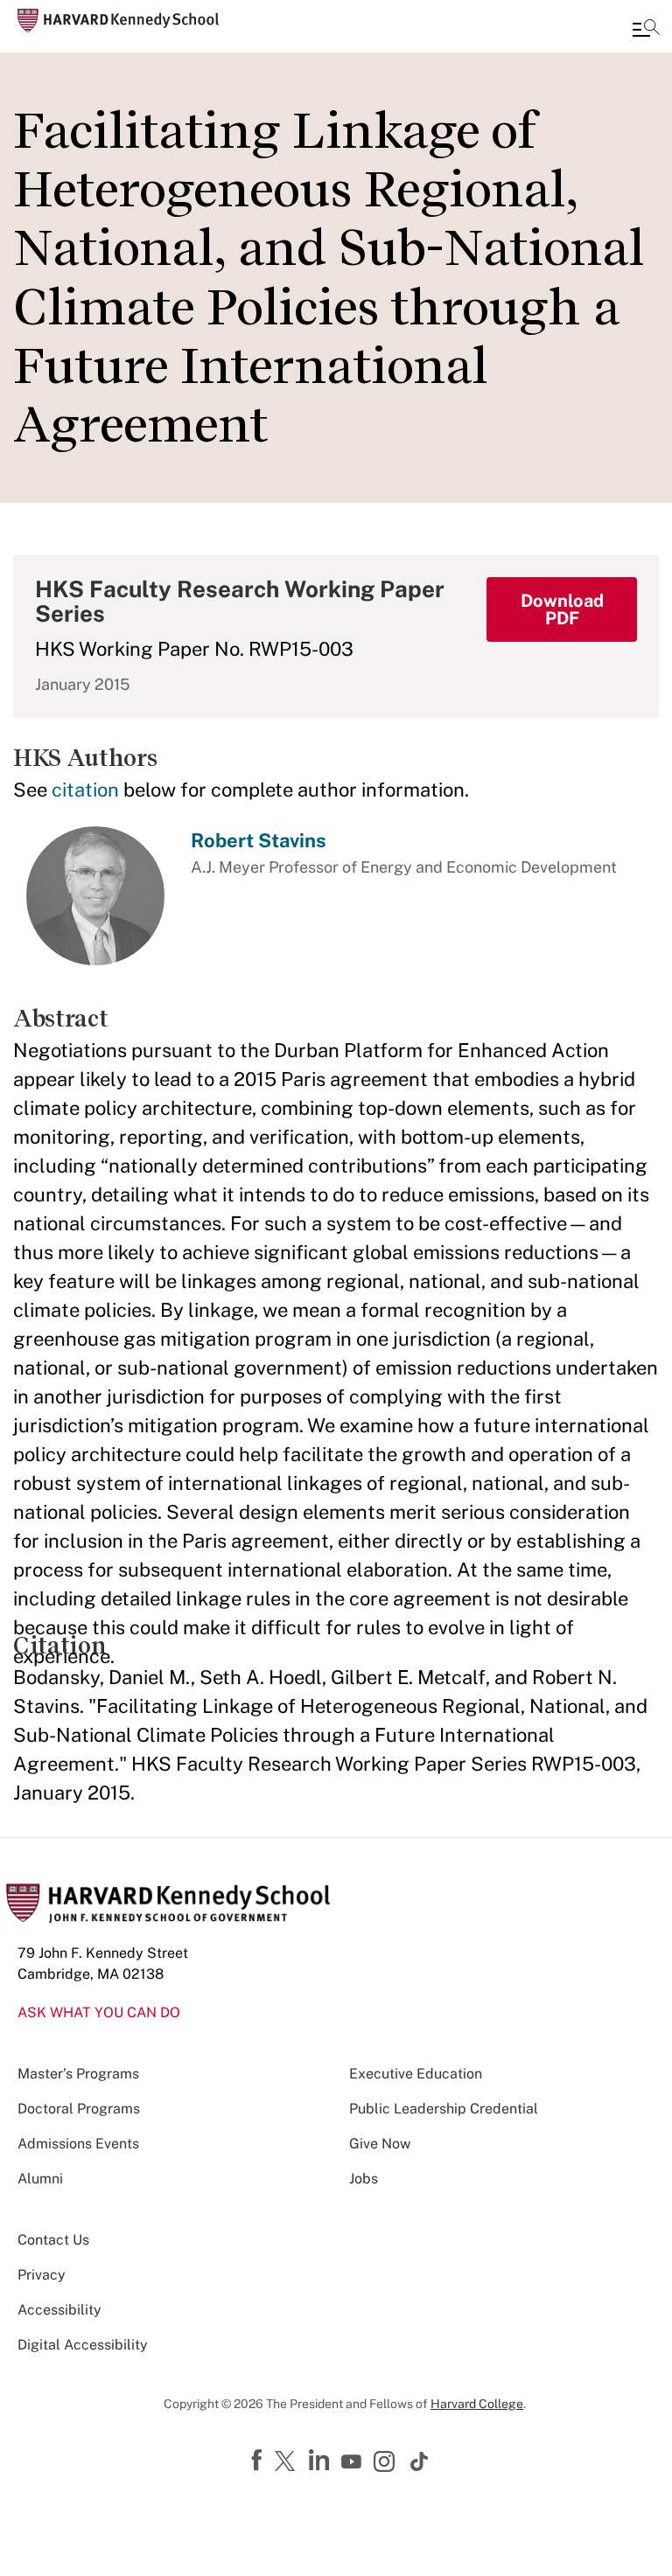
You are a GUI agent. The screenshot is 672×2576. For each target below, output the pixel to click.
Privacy (42, 2275)
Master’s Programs (78, 2074)
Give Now (380, 2144)
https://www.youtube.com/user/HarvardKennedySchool (353, 2462)
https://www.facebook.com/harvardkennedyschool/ (259, 2461)
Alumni (40, 2179)
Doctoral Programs (79, 2109)
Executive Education (416, 2074)
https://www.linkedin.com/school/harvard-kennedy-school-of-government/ (321, 2461)
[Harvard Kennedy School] (118, 21)
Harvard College (477, 2404)
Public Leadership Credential (444, 2109)
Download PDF (562, 609)
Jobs (364, 2179)
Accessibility (59, 2310)
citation (85, 790)
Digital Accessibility (83, 2345)
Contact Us (53, 2240)
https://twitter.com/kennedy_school (288, 2462)
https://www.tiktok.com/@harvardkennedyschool (420, 2461)
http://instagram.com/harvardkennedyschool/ (387, 2463)
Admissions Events (78, 2144)
